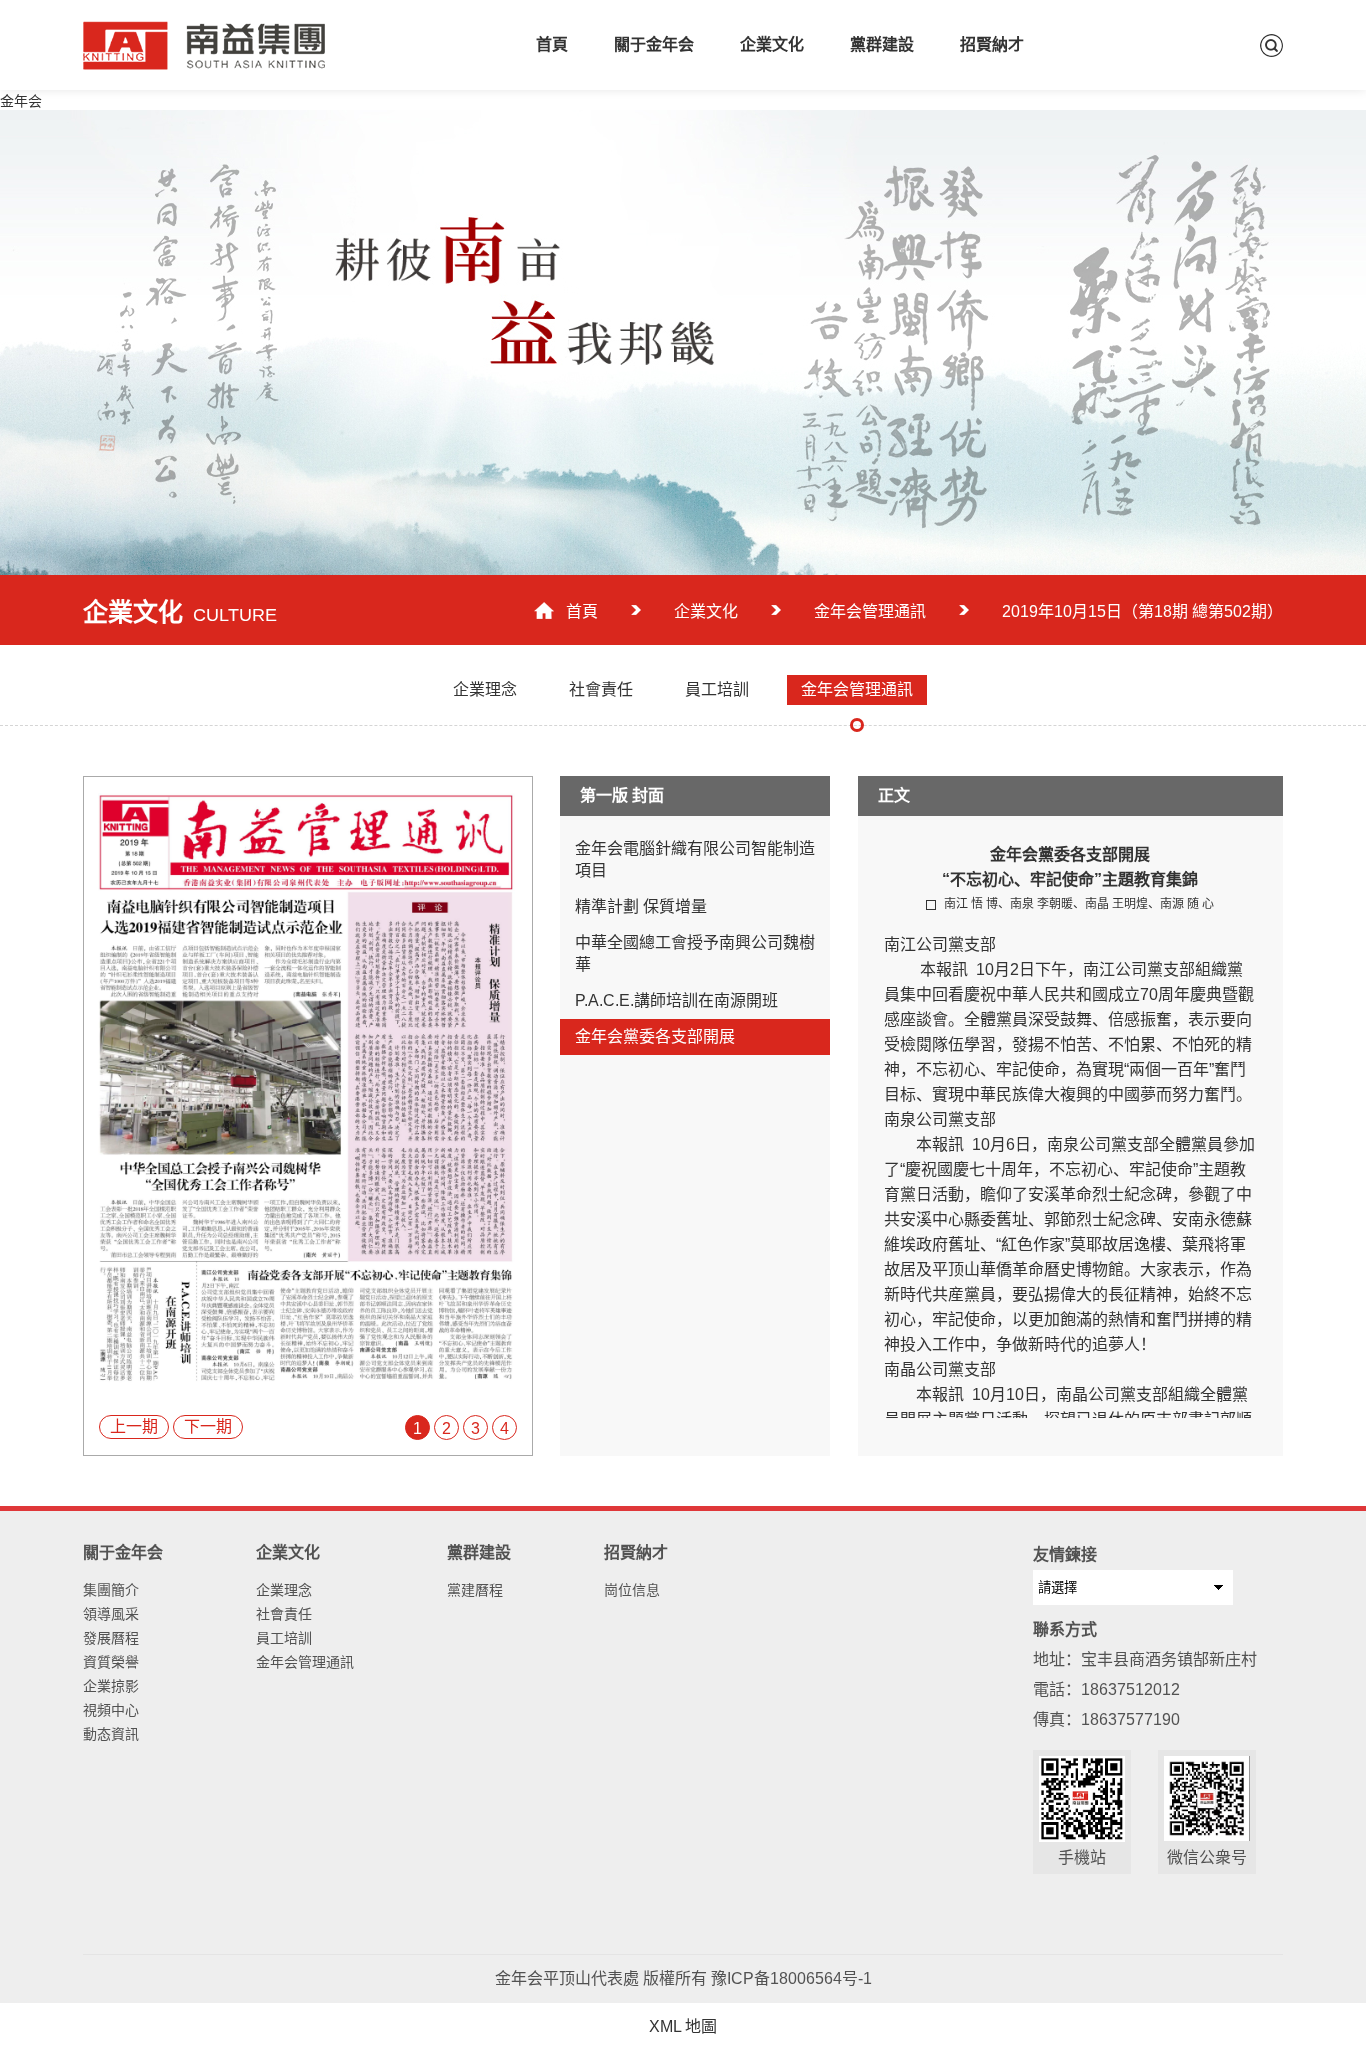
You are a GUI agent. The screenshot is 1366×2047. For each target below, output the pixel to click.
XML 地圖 (683, 2026)
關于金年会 (654, 44)
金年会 (21, 101)
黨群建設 (882, 44)
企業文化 (772, 44)
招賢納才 (992, 44)
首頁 (552, 44)
